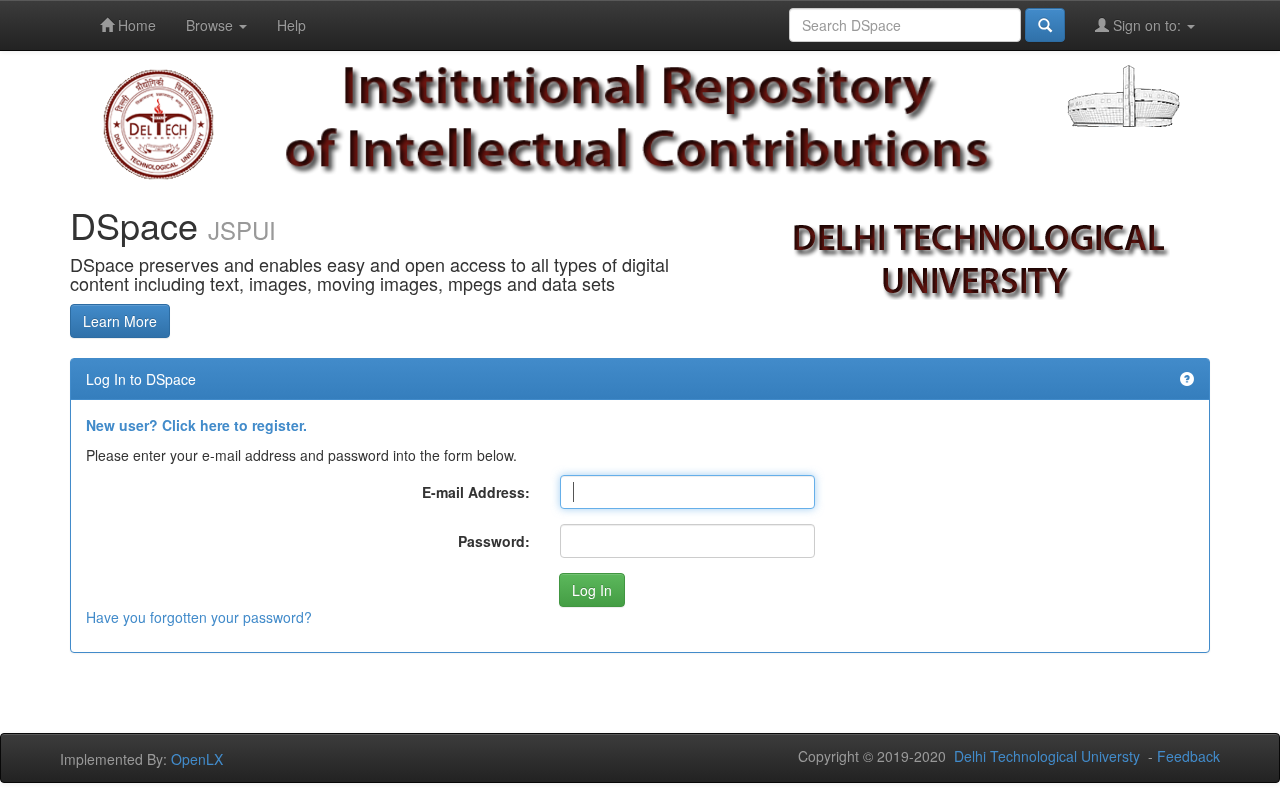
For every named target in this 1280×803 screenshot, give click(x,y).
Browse (211, 25)
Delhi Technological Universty (1047, 756)
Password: (494, 541)
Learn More (120, 321)
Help (291, 25)
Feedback (1188, 756)
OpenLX (197, 759)
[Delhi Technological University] (158, 123)
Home (135, 25)
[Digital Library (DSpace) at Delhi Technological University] (640, 118)
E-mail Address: (476, 492)
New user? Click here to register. (196, 425)
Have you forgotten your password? (199, 617)
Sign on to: (1147, 25)
